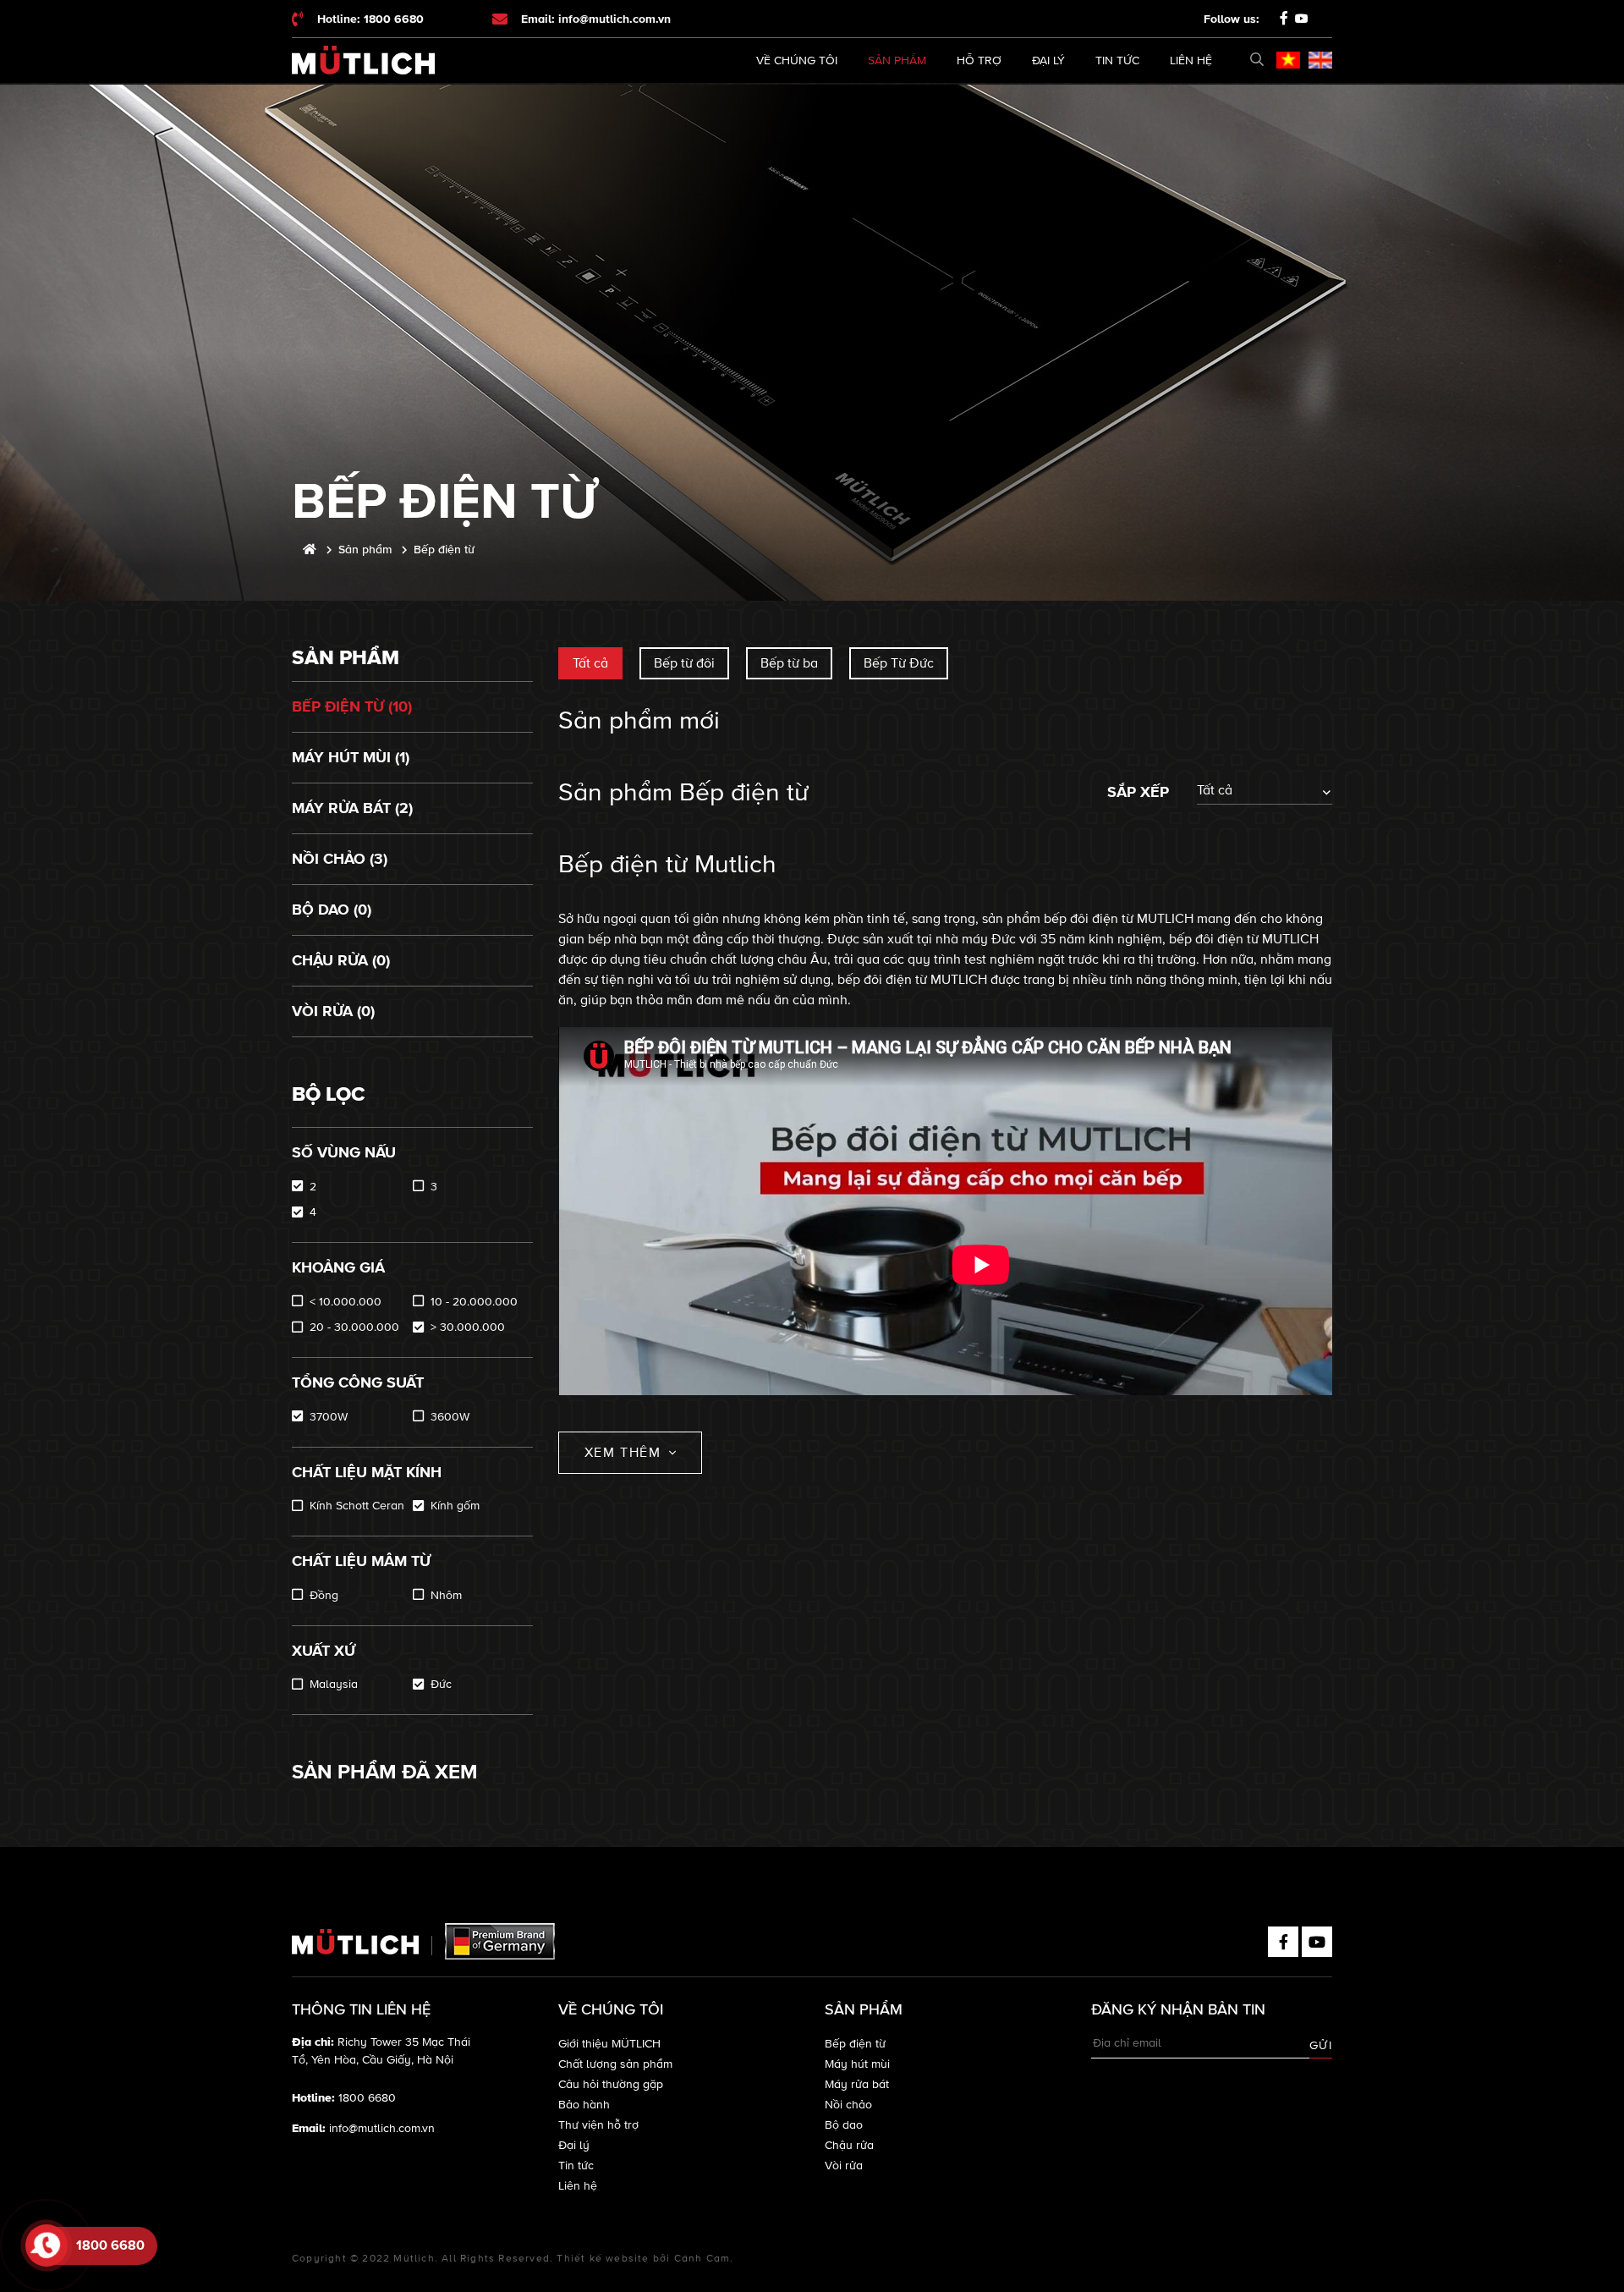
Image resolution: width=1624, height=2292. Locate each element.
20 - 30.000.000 (354, 1327)
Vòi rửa (844, 2166)
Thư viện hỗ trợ (598, 2125)
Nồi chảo (848, 2105)
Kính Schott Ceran (357, 1506)
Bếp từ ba (789, 663)
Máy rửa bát (857, 2084)
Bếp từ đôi (684, 663)
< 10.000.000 (346, 1302)
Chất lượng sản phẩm (615, 2064)
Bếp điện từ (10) (352, 706)
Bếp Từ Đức (899, 663)
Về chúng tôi (797, 60)
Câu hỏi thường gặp (611, 2084)
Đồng (324, 1595)
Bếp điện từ (855, 2044)
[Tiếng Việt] (1288, 60)
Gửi (1321, 2045)
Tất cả (590, 663)
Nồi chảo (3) (340, 859)
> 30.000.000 (468, 1327)
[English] (1320, 60)
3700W (329, 1417)
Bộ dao (844, 2125)
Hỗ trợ (979, 60)
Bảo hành (584, 2105)
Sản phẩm (897, 60)
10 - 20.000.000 (474, 1302)
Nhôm (446, 1595)
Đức (441, 1684)
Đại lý (1048, 60)
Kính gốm (455, 1506)
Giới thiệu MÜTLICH (609, 2044)
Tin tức (1117, 60)
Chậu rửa (849, 2145)
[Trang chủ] (310, 550)
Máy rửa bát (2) (352, 808)
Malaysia (334, 1684)
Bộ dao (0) (332, 910)
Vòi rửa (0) (333, 1011)
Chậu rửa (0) (341, 960)
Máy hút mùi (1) (351, 757)
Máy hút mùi (857, 2064)
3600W (450, 1417)
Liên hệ (1191, 60)
